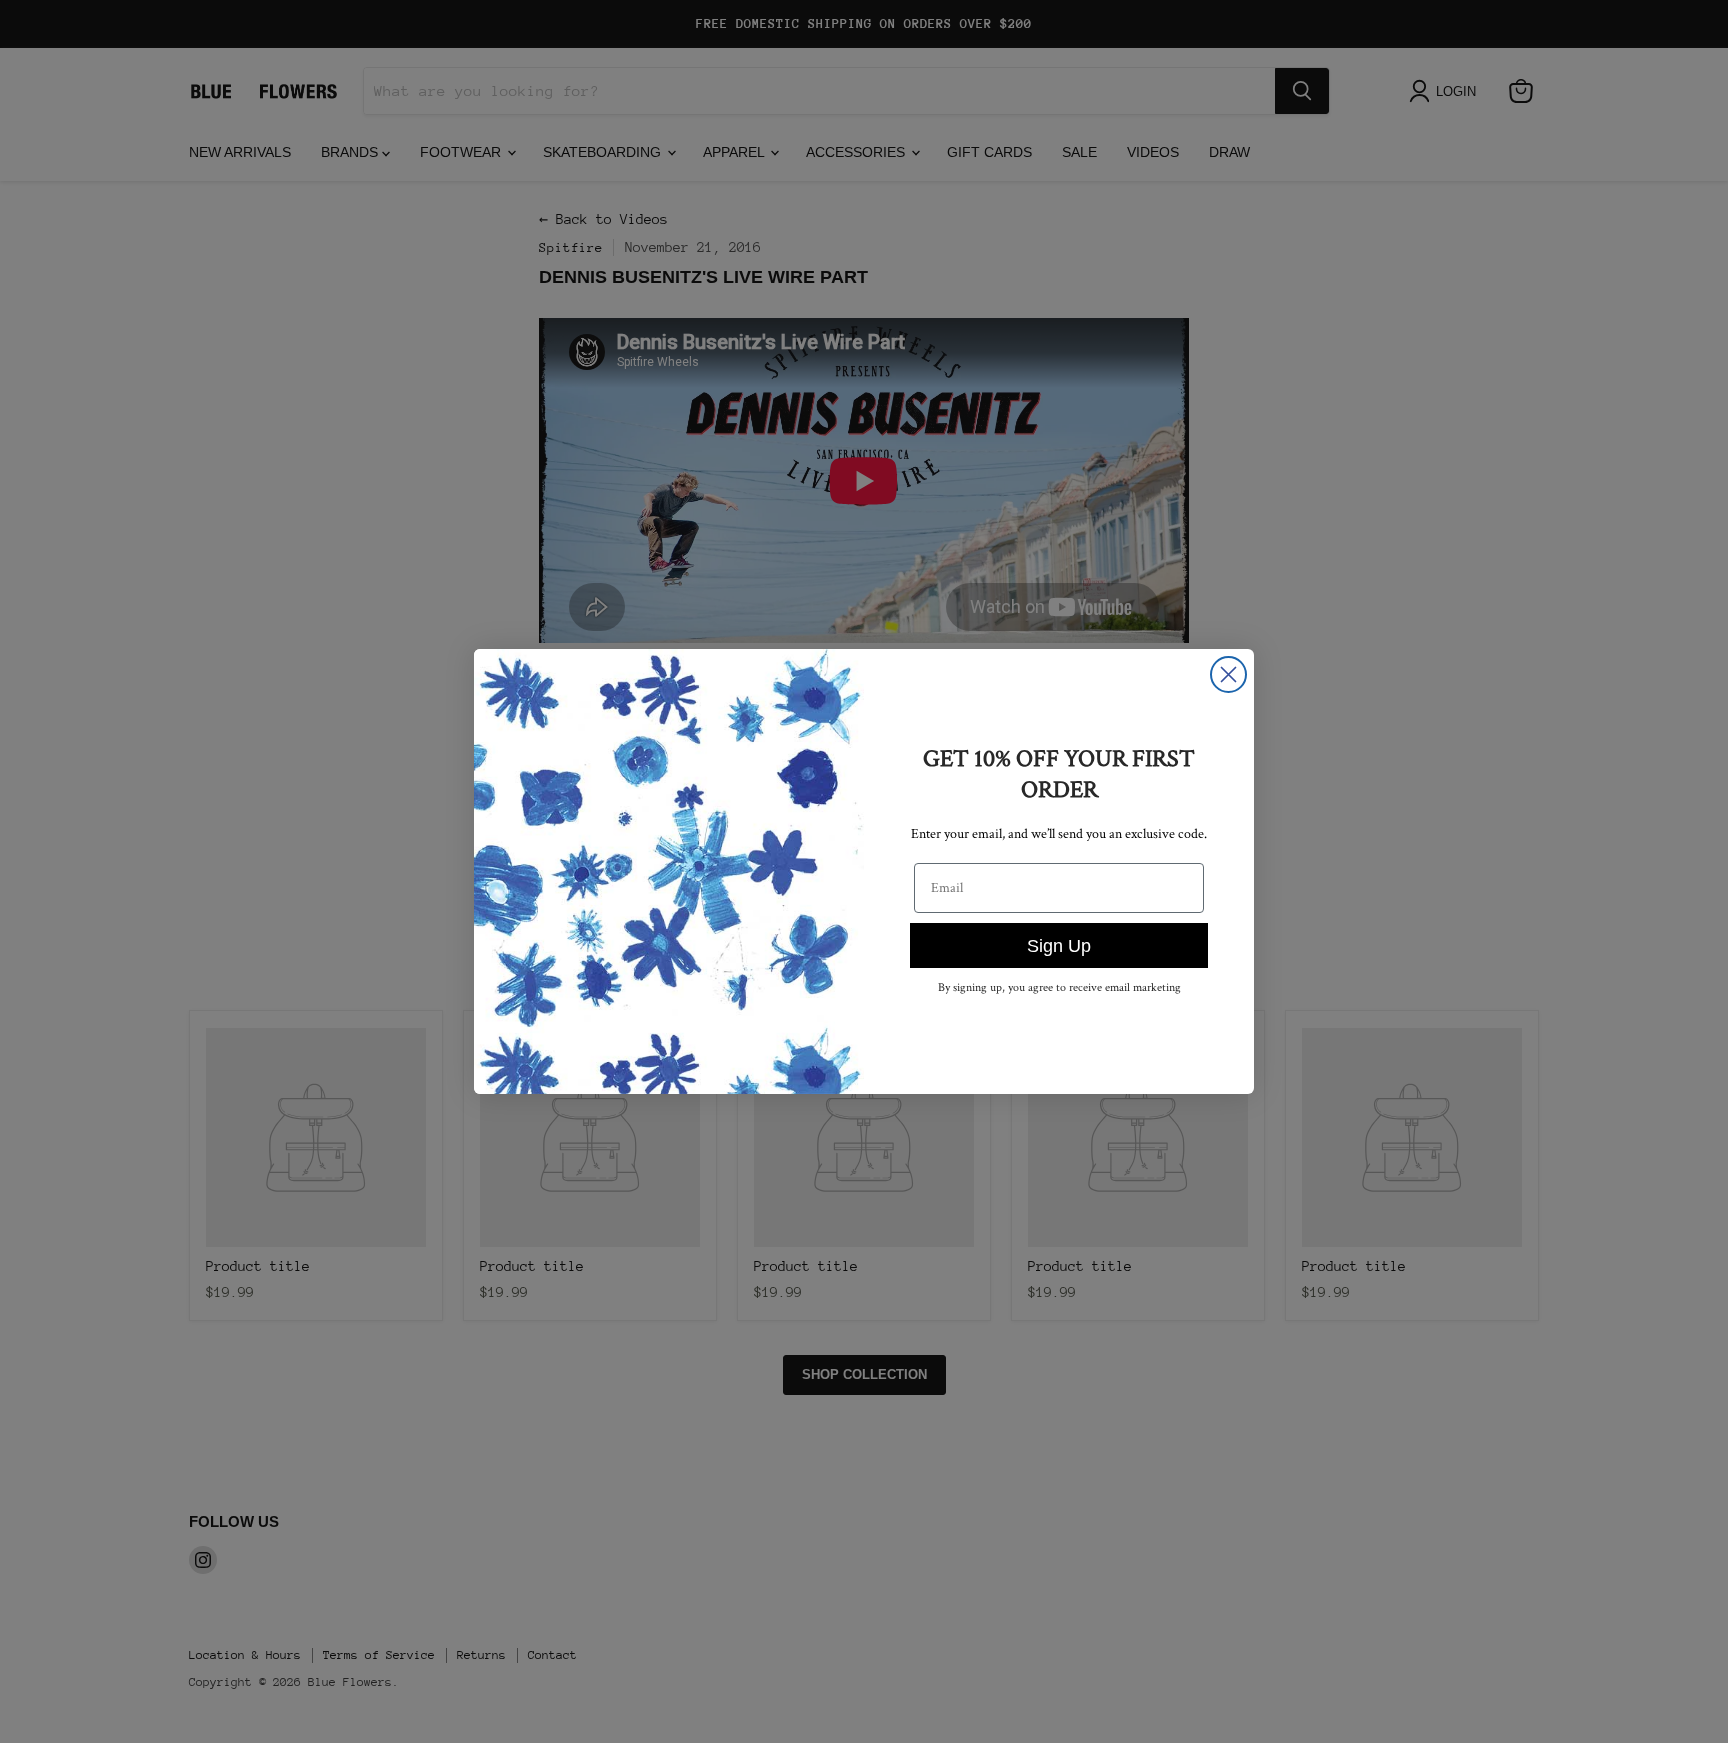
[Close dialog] (1228, 674)
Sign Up (1059, 946)
